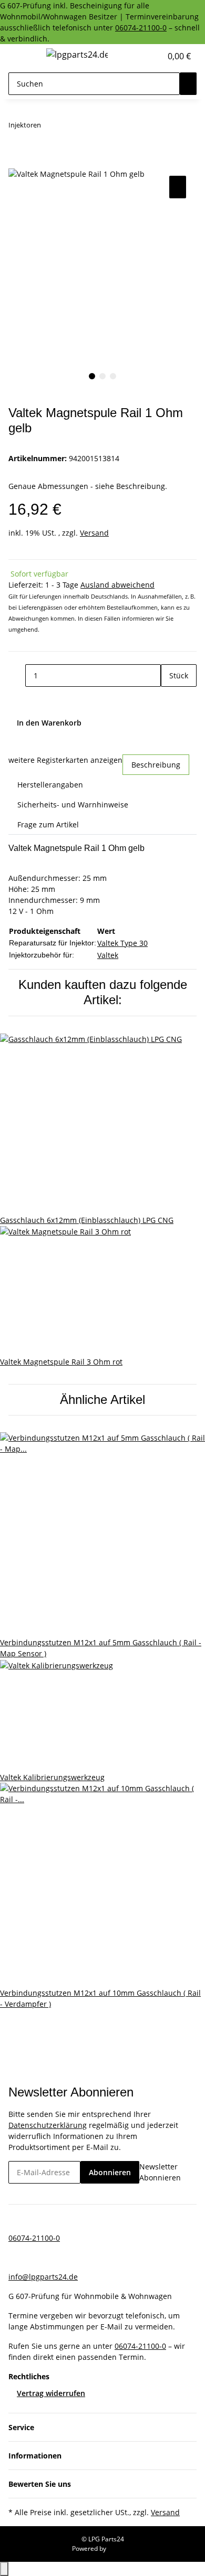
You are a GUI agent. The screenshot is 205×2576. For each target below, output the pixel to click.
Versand (94, 533)
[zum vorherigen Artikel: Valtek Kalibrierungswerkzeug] (49, 127)
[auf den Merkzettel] (178, 187)
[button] (142, 56)
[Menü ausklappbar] (22, 56)
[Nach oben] (4, 2569)
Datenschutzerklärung (48, 2125)
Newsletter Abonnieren (160, 2172)
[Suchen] (188, 84)
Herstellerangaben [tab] (50, 785)
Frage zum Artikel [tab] (48, 824)
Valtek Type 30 (122, 943)
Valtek (108, 955)
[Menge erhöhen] (169, 698)
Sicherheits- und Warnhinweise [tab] (73, 805)
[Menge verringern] (17, 675)
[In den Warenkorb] (17, 162)
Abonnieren (110, 2172)
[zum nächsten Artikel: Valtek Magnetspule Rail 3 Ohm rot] (68, 127)
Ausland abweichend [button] (117, 585)
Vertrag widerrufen (51, 2393)
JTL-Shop (120, 2548)
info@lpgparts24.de (43, 2277)
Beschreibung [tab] (156, 765)
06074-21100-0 (141, 28)
